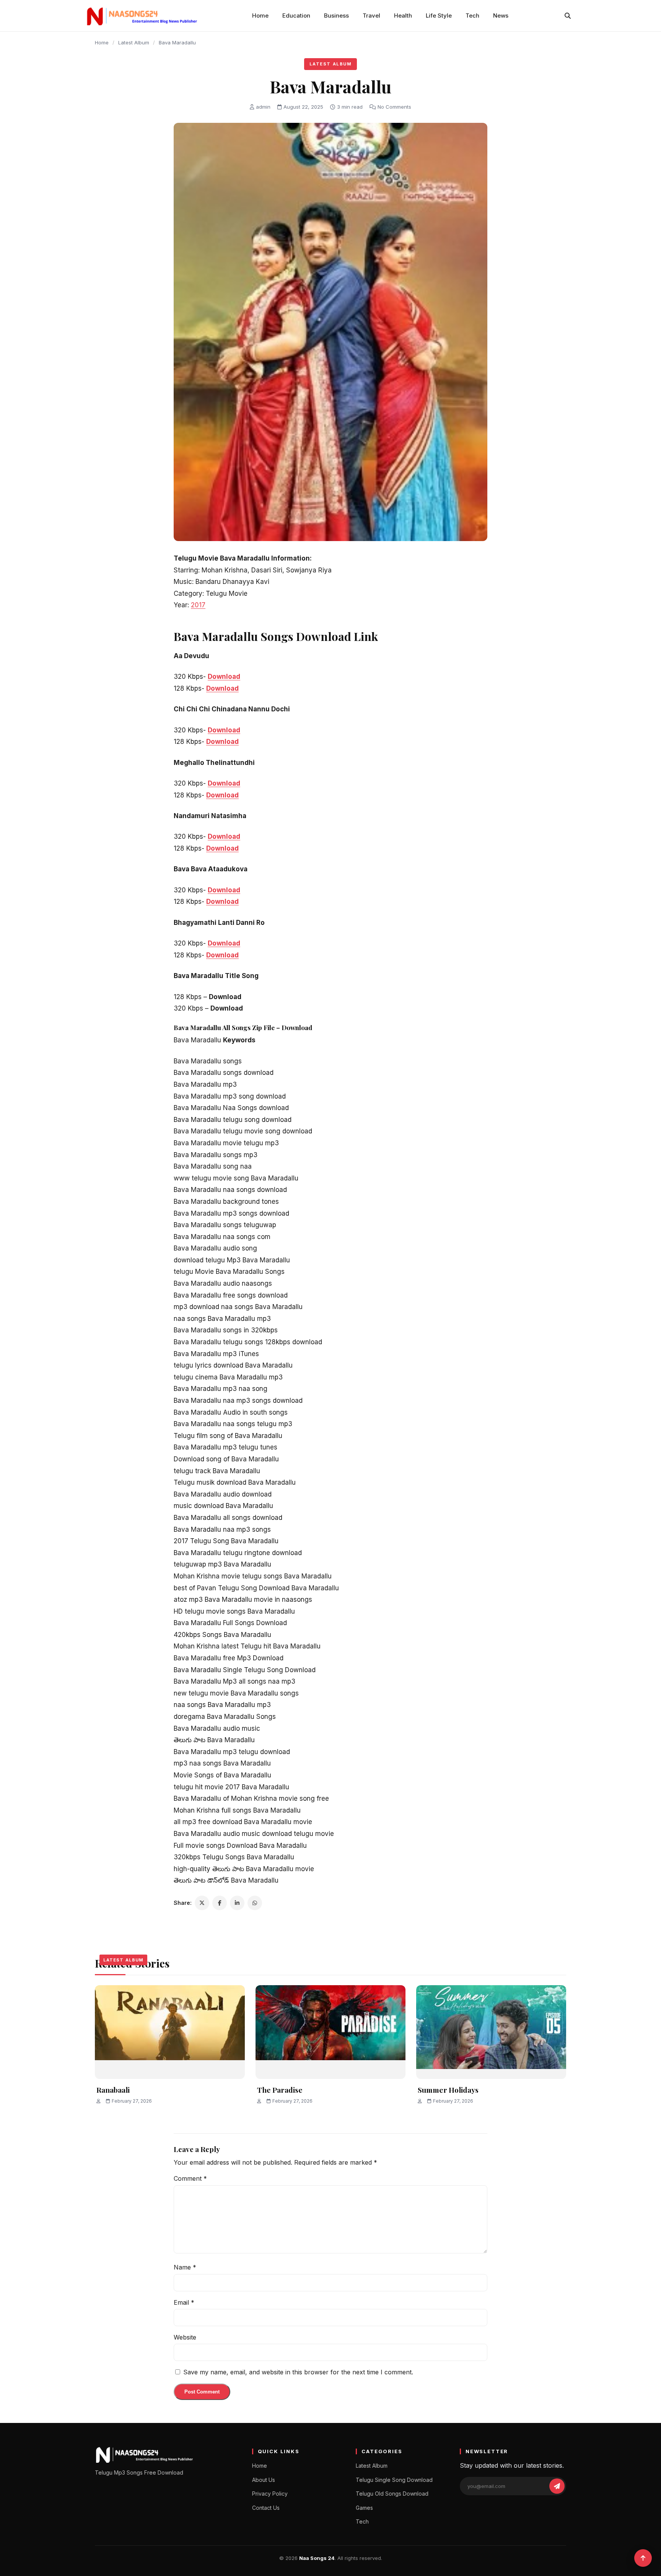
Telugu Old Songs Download (392, 2494)
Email (184, 2302)
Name (185, 2267)
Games (364, 2508)
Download (224, 677)
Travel (371, 15)
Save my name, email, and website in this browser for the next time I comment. (298, 2372)
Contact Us (266, 2508)
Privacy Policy (270, 2494)
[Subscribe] (557, 2486)
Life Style (439, 15)
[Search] (568, 16)
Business (336, 15)
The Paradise (280, 2090)
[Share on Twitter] (202, 1903)
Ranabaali (113, 2090)
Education (296, 15)
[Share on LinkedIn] (237, 1903)
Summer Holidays (448, 2090)
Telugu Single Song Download (394, 2480)
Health (403, 15)
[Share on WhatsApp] (255, 1903)
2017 (198, 605)
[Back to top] (643, 2558)
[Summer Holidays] (491, 2032)
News (501, 15)
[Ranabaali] (170, 2032)
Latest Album (134, 42)
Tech (472, 15)
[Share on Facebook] (220, 1903)
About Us (264, 2480)
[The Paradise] (330, 2032)
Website (185, 2337)
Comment (190, 2178)
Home (260, 15)
